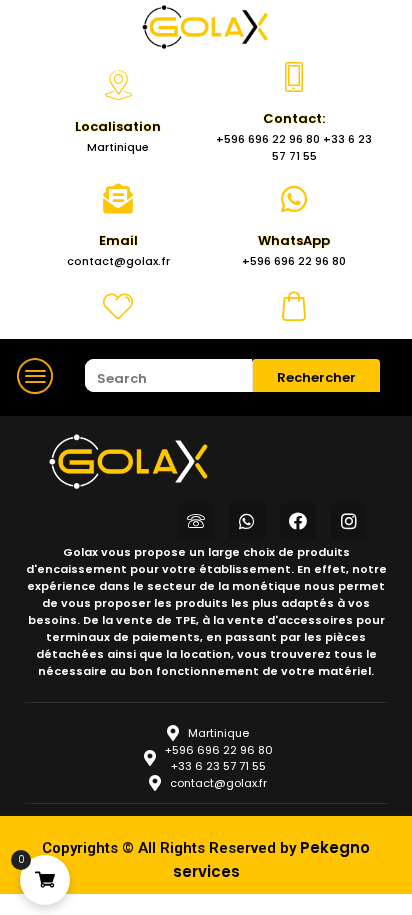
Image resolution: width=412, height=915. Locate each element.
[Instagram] (349, 521)
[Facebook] (298, 521)
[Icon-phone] (196, 521)
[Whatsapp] (247, 521)
